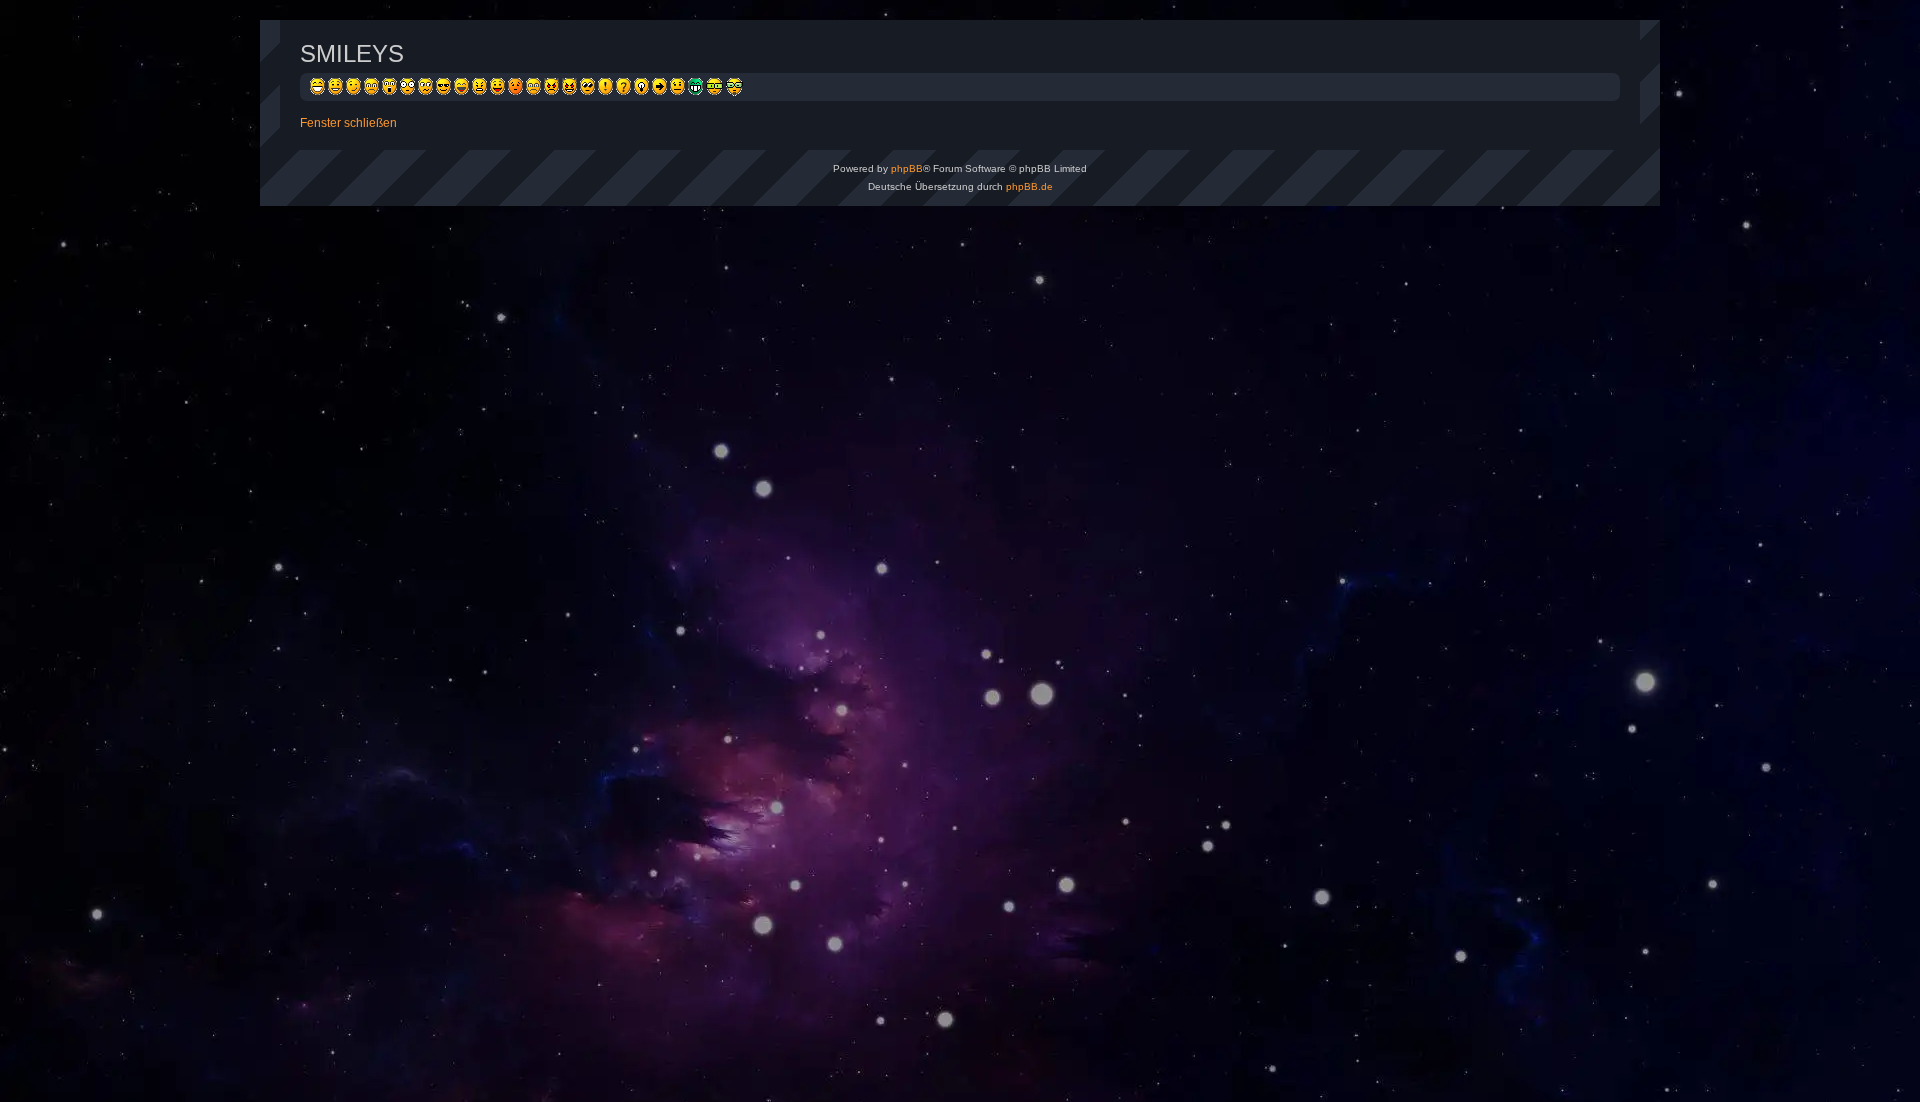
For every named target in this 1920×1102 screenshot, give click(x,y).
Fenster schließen (348, 123)
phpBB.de (1029, 186)
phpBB (907, 168)
